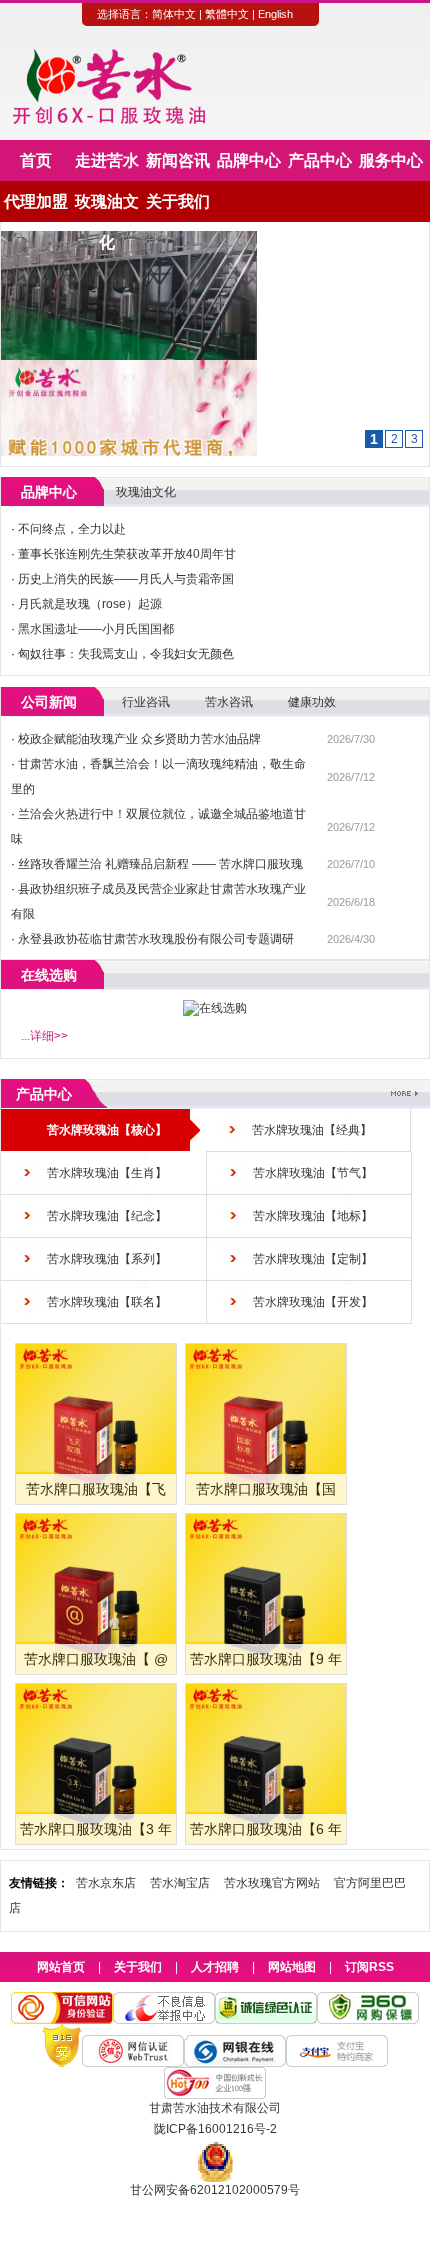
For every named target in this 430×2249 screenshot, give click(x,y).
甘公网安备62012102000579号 (215, 2190)
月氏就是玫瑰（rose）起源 (90, 604)
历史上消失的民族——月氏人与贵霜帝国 (126, 579)
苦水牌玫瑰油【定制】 (313, 1259)
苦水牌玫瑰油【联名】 (107, 1302)
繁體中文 (227, 14)
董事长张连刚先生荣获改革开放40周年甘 (127, 554)
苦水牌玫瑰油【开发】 (313, 1302)
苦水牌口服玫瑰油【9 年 (266, 1659)
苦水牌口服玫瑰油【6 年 (266, 1829)
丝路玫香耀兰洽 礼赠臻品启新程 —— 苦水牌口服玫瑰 (160, 864)
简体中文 (174, 14)
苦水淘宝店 (180, 1883)
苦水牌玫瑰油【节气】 (313, 1173)
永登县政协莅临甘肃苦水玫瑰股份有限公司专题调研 (156, 939)
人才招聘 (215, 1967)
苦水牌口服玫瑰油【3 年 (96, 1829)
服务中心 (391, 160)
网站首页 (61, 1967)
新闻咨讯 (178, 160)
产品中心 (320, 160)
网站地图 (292, 1967)
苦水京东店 (106, 1883)
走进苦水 (107, 160)
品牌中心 (249, 160)
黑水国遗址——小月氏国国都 (96, 629)
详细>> (49, 1036)
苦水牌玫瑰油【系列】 (107, 1259)
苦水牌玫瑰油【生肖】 (107, 1173)
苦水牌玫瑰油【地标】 (313, 1216)
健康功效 (312, 702)
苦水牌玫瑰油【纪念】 (107, 1216)
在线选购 (49, 975)
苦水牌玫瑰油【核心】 (107, 1130)
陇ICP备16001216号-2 (215, 2129)
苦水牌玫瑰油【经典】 (312, 1130)
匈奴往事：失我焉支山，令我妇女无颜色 (126, 654)
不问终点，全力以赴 (72, 529)
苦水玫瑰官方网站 (272, 1883)
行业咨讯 (146, 702)
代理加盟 (36, 201)
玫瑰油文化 (107, 207)
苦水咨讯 (229, 702)
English (275, 14)
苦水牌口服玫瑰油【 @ (96, 1659)
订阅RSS (369, 1967)
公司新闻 (49, 702)
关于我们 (178, 201)
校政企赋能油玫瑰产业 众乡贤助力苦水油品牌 (139, 739)
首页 (36, 160)
